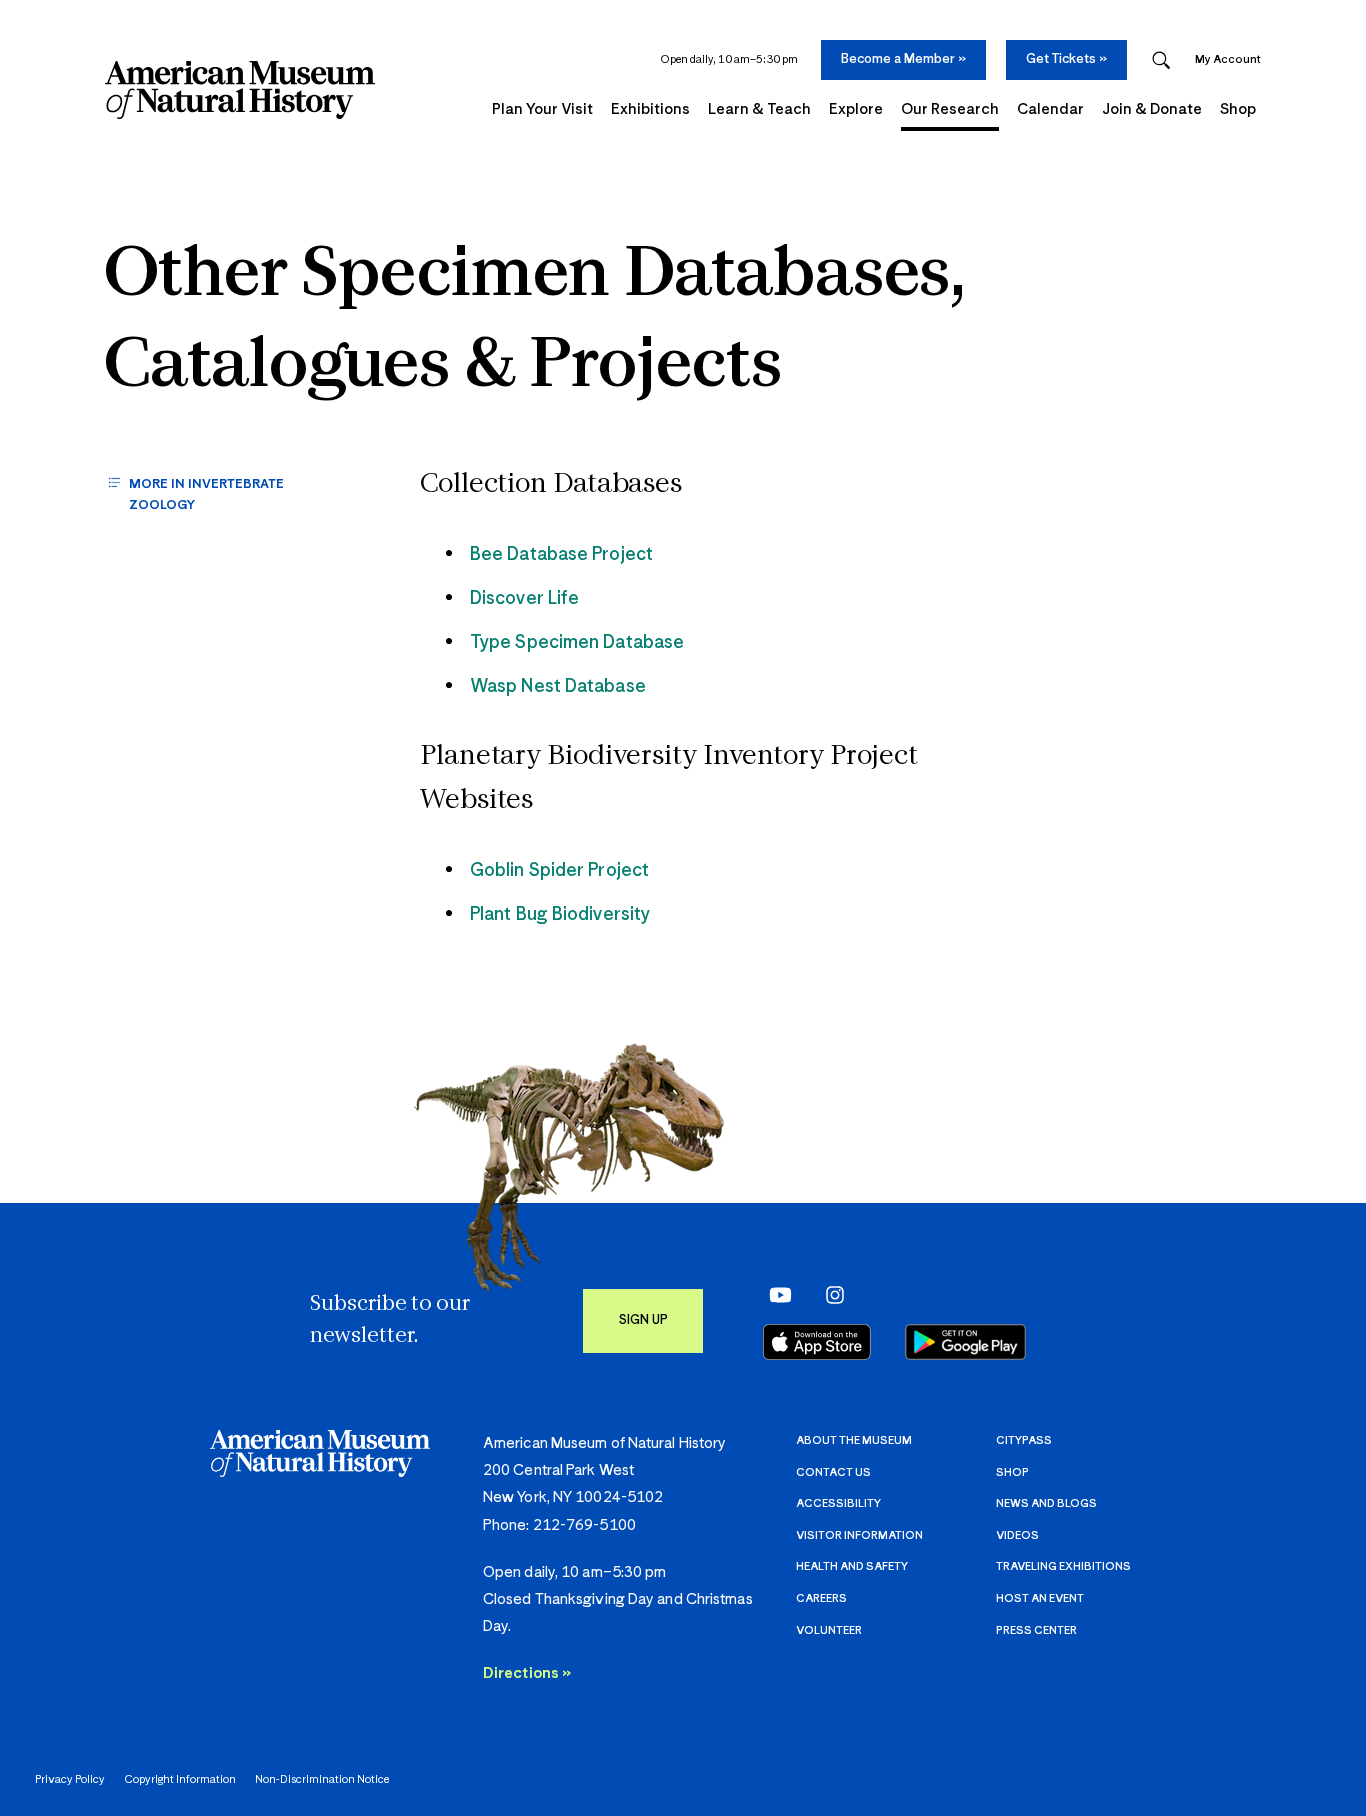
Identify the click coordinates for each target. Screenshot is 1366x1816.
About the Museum (854, 1440)
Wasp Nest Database (558, 687)
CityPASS (1024, 1440)
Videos (1017, 1535)
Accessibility (838, 1503)
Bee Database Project (561, 555)
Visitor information (859, 1535)
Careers (821, 1598)
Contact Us (833, 1472)
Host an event (1040, 1598)
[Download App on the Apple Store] (817, 1342)
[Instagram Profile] (828, 1295)
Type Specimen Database (577, 643)
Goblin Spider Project (559, 871)
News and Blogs (1046, 1503)
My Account (1228, 59)
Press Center (1036, 1630)
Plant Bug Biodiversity (560, 915)
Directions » (527, 1673)
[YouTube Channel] (775, 1295)
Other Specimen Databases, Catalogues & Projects (535, 322)
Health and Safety (852, 1566)
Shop (1012, 1472)
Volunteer (829, 1630)
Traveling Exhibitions (1063, 1566)
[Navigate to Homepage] (240, 90)
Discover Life (524, 599)
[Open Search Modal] (1161, 60)
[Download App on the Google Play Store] (965, 1342)
